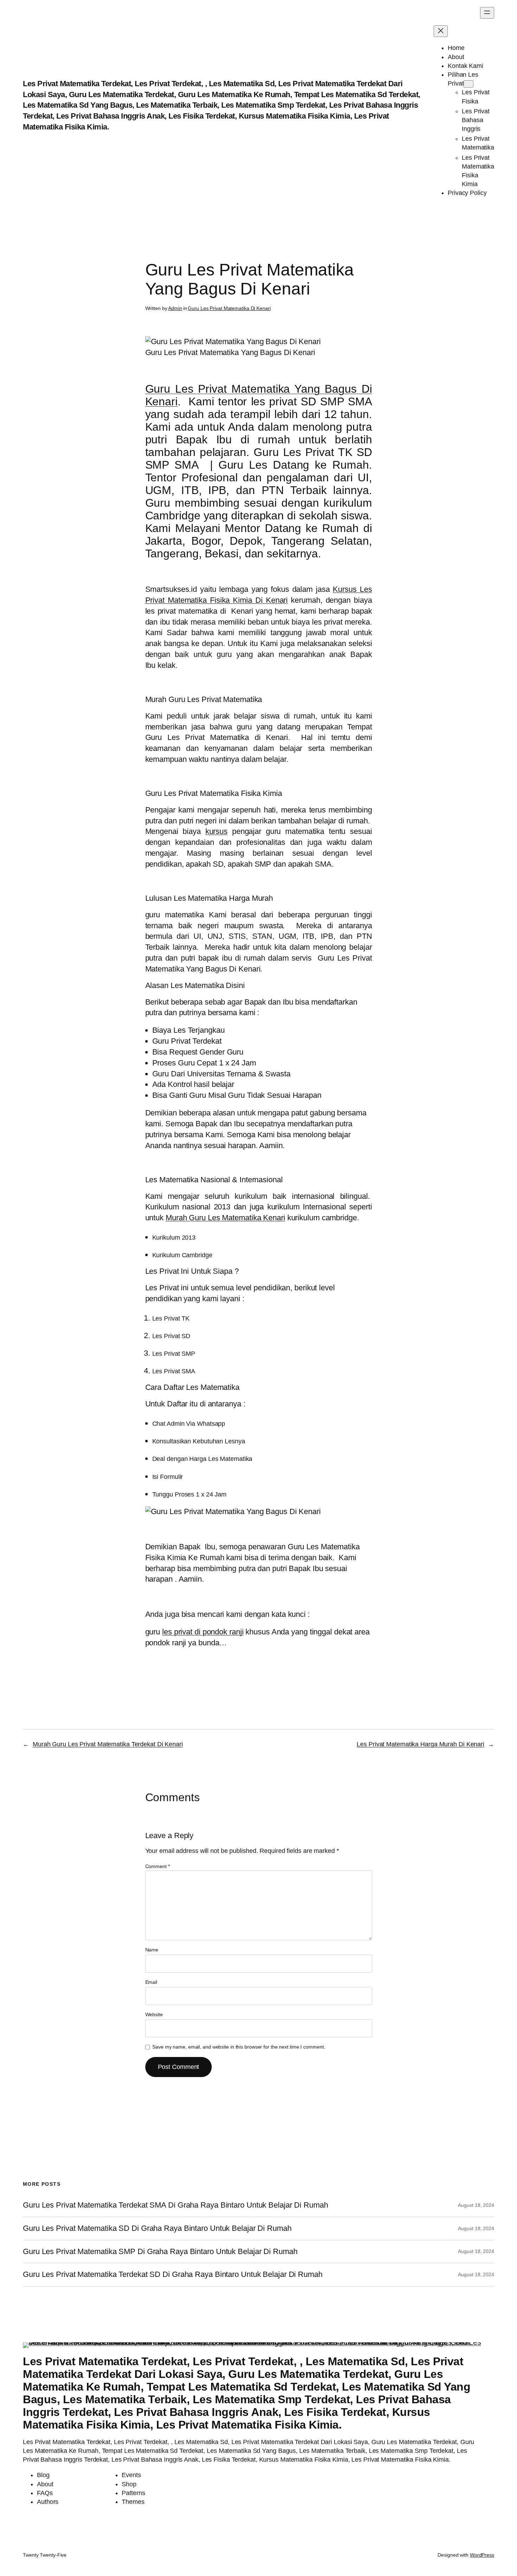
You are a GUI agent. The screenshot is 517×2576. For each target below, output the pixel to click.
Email (151, 1982)
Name (152, 1950)
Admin (175, 308)
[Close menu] (441, 31)
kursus (216, 831)
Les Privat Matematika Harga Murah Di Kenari (420, 1744)
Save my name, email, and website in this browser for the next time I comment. (239, 2047)
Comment (158, 1866)
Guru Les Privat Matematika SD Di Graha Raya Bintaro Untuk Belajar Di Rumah (157, 2228)
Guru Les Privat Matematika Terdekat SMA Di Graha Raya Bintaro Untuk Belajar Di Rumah (175, 2205)
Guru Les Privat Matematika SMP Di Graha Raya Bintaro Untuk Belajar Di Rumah (160, 2252)
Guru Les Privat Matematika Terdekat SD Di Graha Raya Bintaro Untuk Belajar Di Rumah (173, 2274)
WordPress (482, 2555)
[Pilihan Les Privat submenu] (468, 84)
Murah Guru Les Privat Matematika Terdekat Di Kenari (108, 1744)
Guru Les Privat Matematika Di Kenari (229, 308)
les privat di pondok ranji (203, 1632)
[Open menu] (487, 13)
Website (154, 2014)
